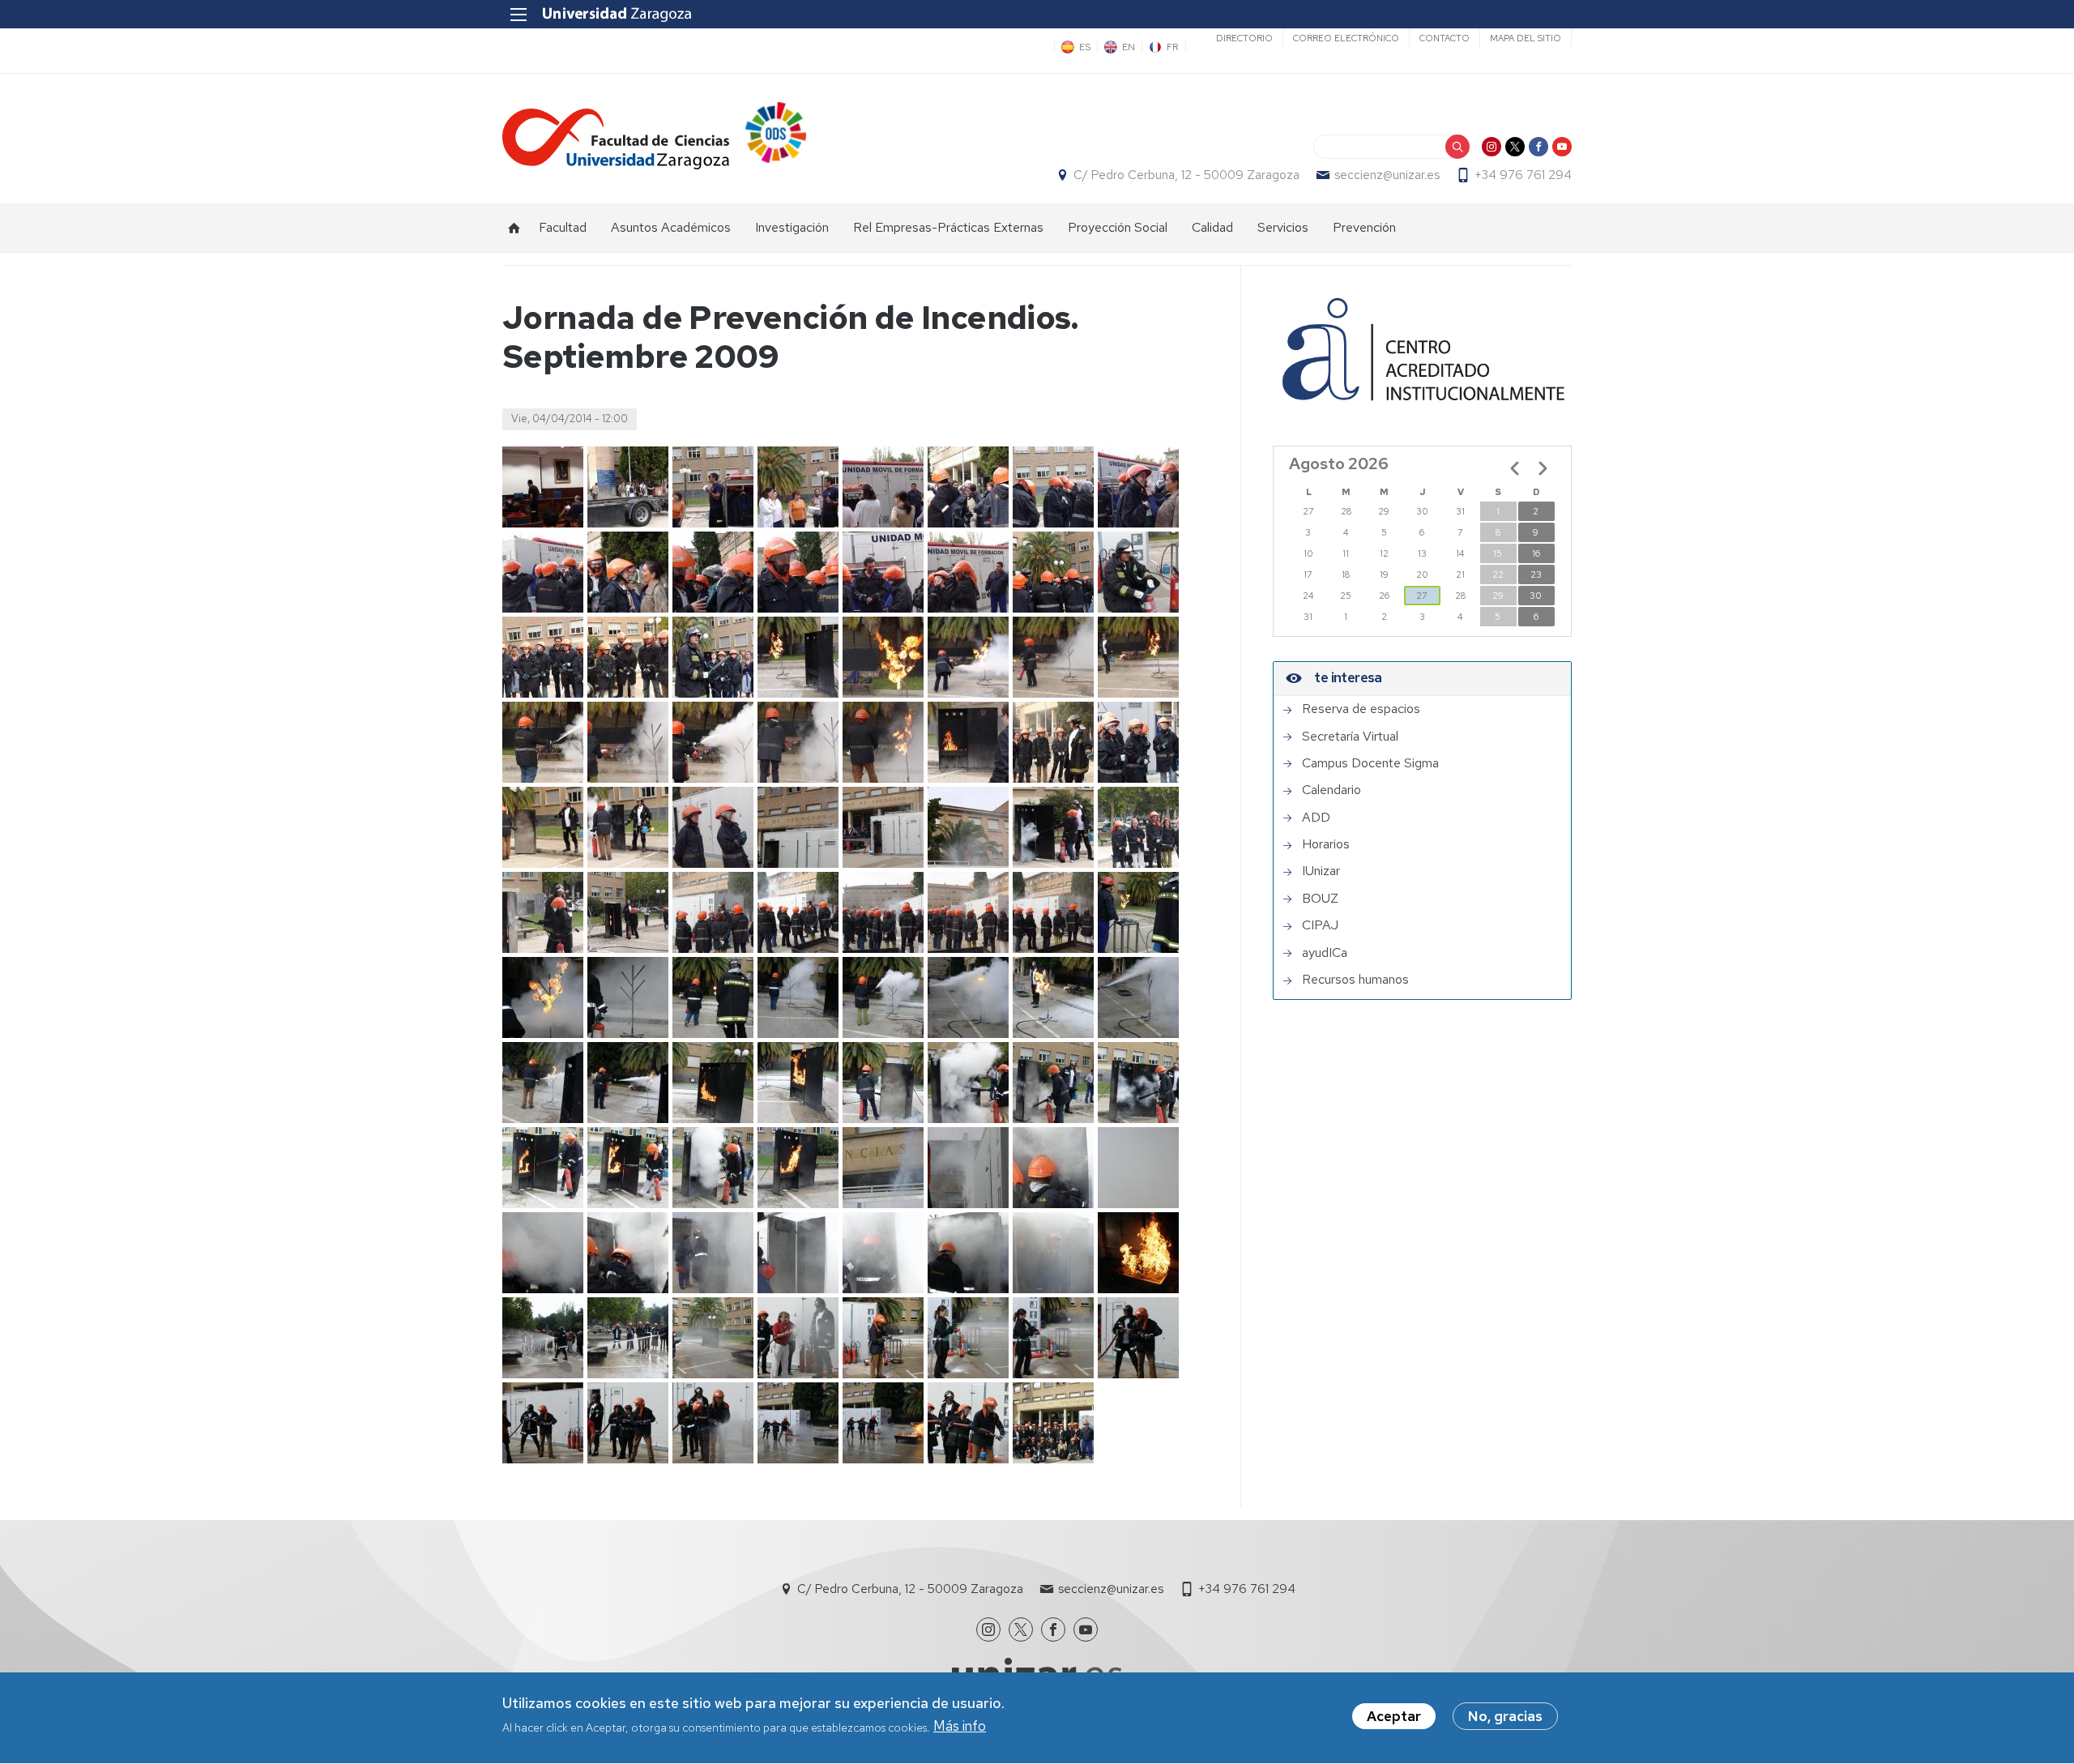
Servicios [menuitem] (1283, 227)
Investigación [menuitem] (792, 227)
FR (1173, 47)
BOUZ (1320, 899)
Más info (960, 1727)
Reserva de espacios (1361, 709)
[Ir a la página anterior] (1515, 468)
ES (1085, 47)
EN (1129, 47)
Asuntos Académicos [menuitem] (671, 227)
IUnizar (1321, 871)
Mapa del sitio (1526, 38)
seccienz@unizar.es (1387, 175)
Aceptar (1394, 1716)
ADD (1316, 818)
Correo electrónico (1346, 38)
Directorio (1244, 38)
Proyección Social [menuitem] (1118, 227)
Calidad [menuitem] (1212, 227)
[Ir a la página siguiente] (1543, 468)
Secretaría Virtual (1350, 737)
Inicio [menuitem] (514, 228)
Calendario (1331, 790)
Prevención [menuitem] (1364, 227)
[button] (543, 487)
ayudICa (1325, 953)
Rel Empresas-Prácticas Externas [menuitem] (948, 227)
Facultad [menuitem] (563, 227)
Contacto (1445, 38)
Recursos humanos (1355, 980)
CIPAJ (1320, 925)
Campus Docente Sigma (1370, 763)
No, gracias (1505, 1716)
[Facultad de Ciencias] (616, 139)
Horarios (1326, 844)
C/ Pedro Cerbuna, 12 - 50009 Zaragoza (1186, 175)
